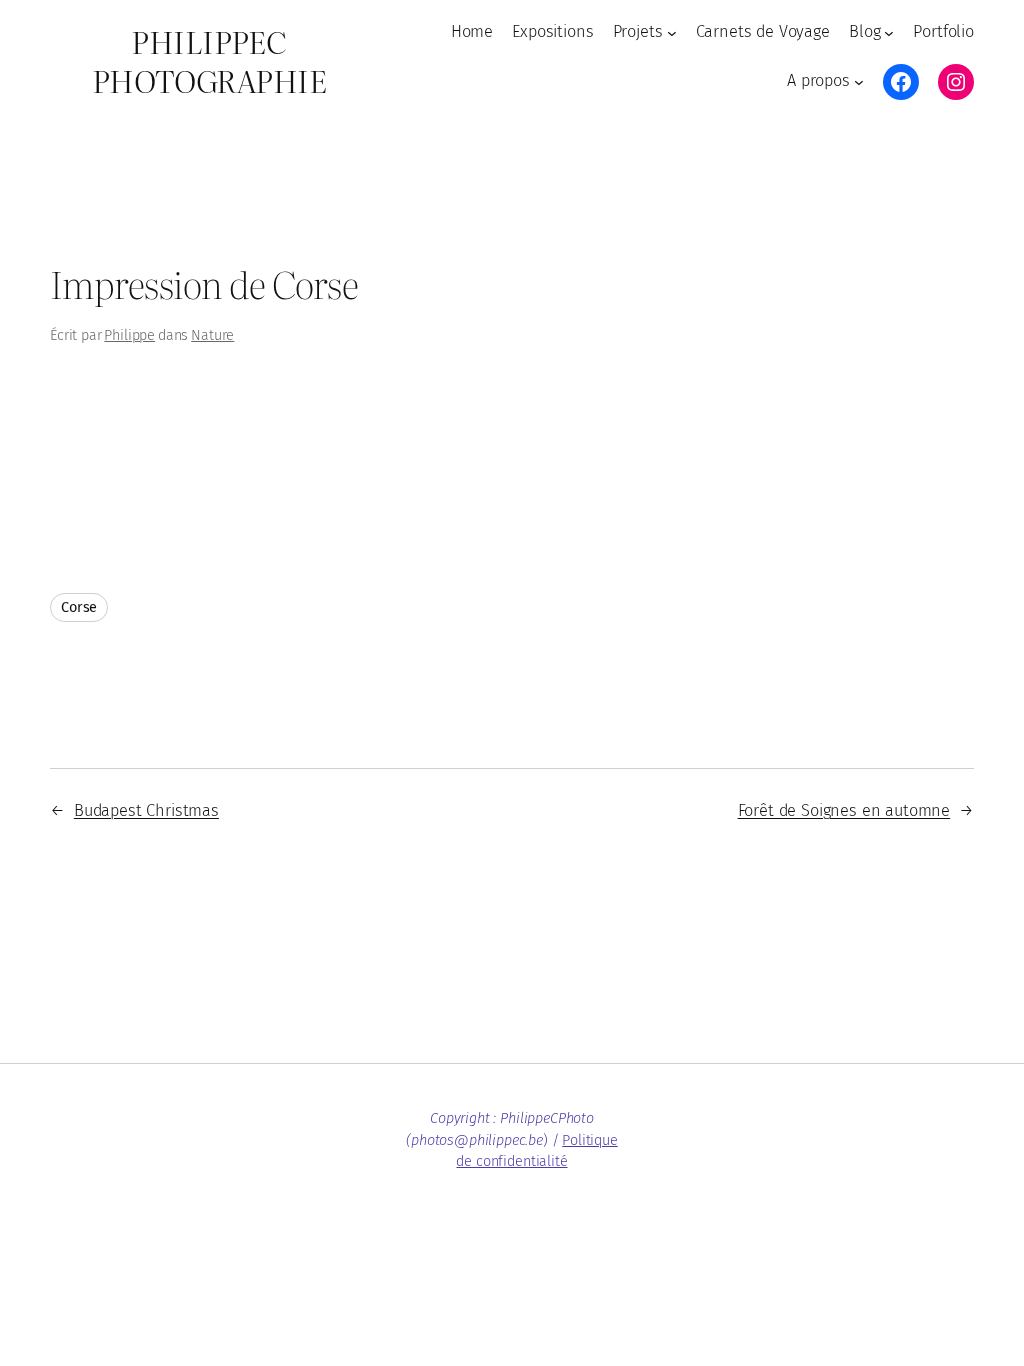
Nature (212, 335)
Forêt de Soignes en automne (844, 810)
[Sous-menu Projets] (672, 32)
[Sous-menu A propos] (859, 82)
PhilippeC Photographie (209, 60)
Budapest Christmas (146, 810)
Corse (79, 607)
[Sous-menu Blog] (889, 32)
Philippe (129, 335)
